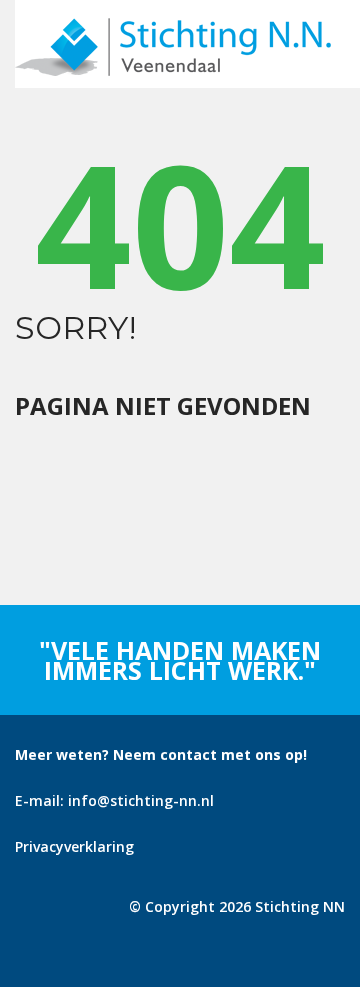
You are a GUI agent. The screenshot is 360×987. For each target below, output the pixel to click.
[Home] (173, 27)
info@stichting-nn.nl (141, 800)
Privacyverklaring (74, 846)
